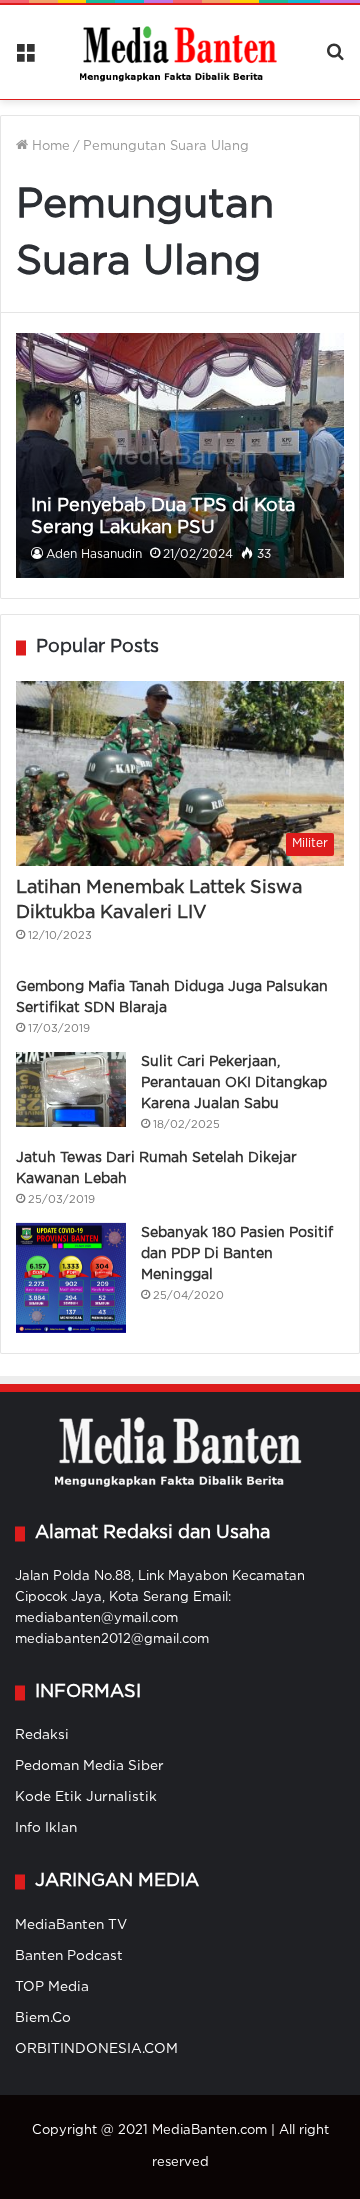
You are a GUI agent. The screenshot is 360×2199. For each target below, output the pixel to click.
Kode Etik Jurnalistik (86, 1797)
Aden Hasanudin (94, 554)
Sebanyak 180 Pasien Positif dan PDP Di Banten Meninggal (237, 1254)
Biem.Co (43, 2018)
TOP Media (52, 1987)
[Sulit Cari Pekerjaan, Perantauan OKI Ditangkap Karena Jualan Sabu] (71, 1089)
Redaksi (42, 1735)
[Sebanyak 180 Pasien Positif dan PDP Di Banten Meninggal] (71, 1278)
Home (49, 146)
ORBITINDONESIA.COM (96, 2049)
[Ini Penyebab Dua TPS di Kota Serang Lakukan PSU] (179, 456)
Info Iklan (46, 1828)
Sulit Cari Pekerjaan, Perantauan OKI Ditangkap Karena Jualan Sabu (234, 1083)
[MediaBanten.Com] (180, 52)
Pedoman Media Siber (89, 1766)
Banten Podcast (69, 1956)
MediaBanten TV (71, 1925)
